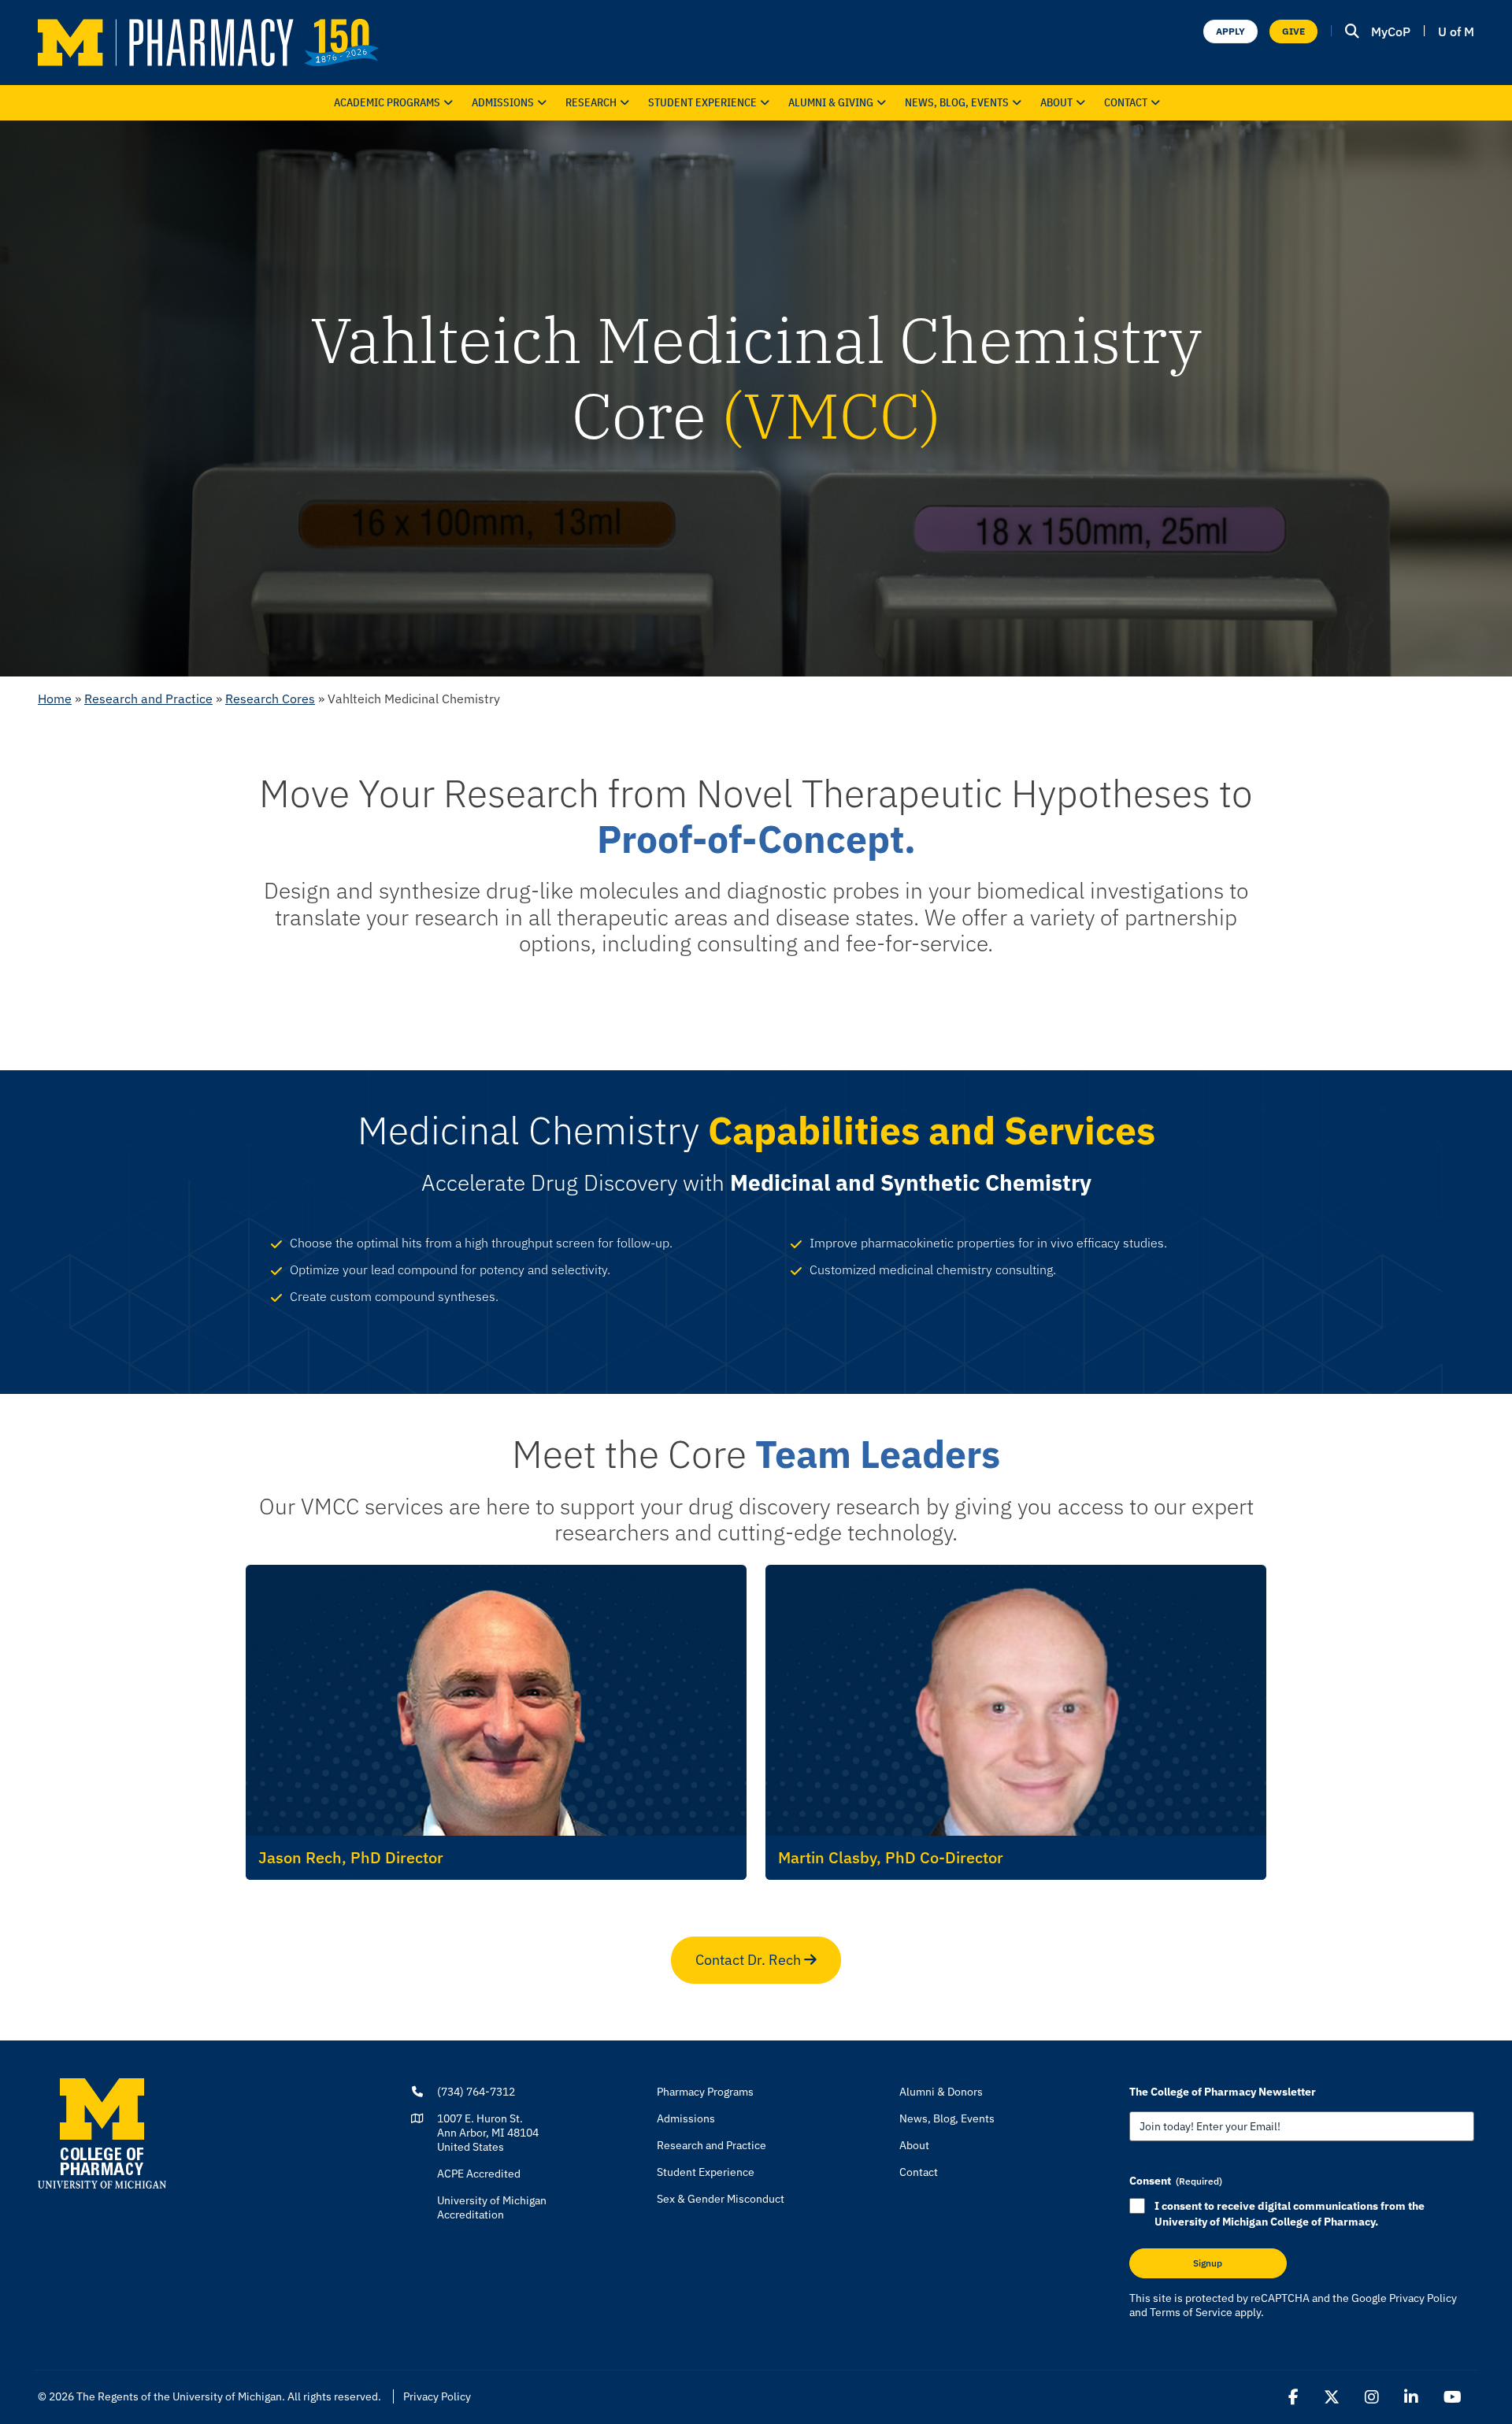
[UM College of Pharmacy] (102, 2133)
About (1056, 102)
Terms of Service (1191, 2312)
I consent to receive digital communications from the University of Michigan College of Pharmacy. (1290, 2214)
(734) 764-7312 (476, 2092)
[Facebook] (1293, 2397)
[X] (1332, 2397)
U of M (1456, 32)
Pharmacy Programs (705, 2092)
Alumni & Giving (831, 102)
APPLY (1230, 31)
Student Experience (706, 2172)
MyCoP (1391, 32)
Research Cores (270, 699)
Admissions (503, 102)
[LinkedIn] (1411, 2397)
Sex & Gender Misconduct (721, 2199)
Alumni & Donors (941, 2092)
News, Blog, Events (957, 102)
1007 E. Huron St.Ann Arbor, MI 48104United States (488, 2133)
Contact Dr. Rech (750, 1960)
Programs (387, 102)
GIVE (1293, 31)
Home (55, 699)
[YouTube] (1453, 2397)
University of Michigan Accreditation (492, 2207)
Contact (1126, 102)
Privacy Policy (1423, 2298)
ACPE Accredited (479, 2174)
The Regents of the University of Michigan (179, 2396)
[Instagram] (1372, 2397)
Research (591, 102)
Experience (702, 102)
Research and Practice (148, 699)
